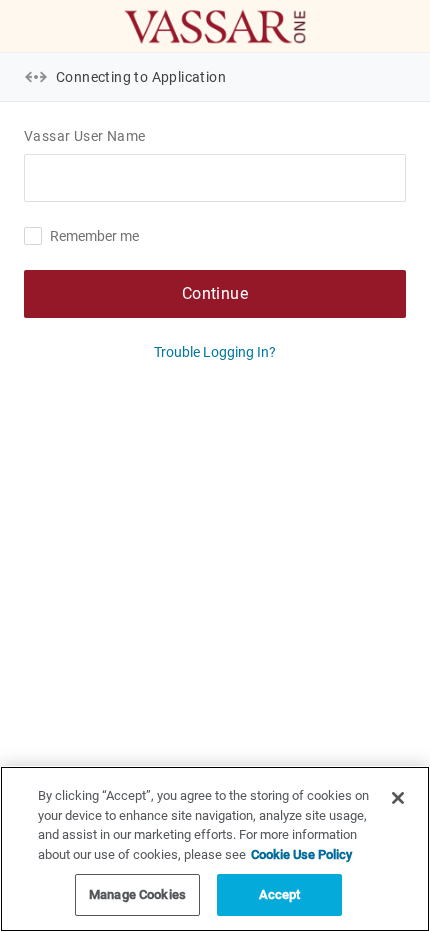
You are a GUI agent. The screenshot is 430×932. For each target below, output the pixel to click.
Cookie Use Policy (301, 854)
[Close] (398, 798)
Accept (280, 894)
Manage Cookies (137, 894)
